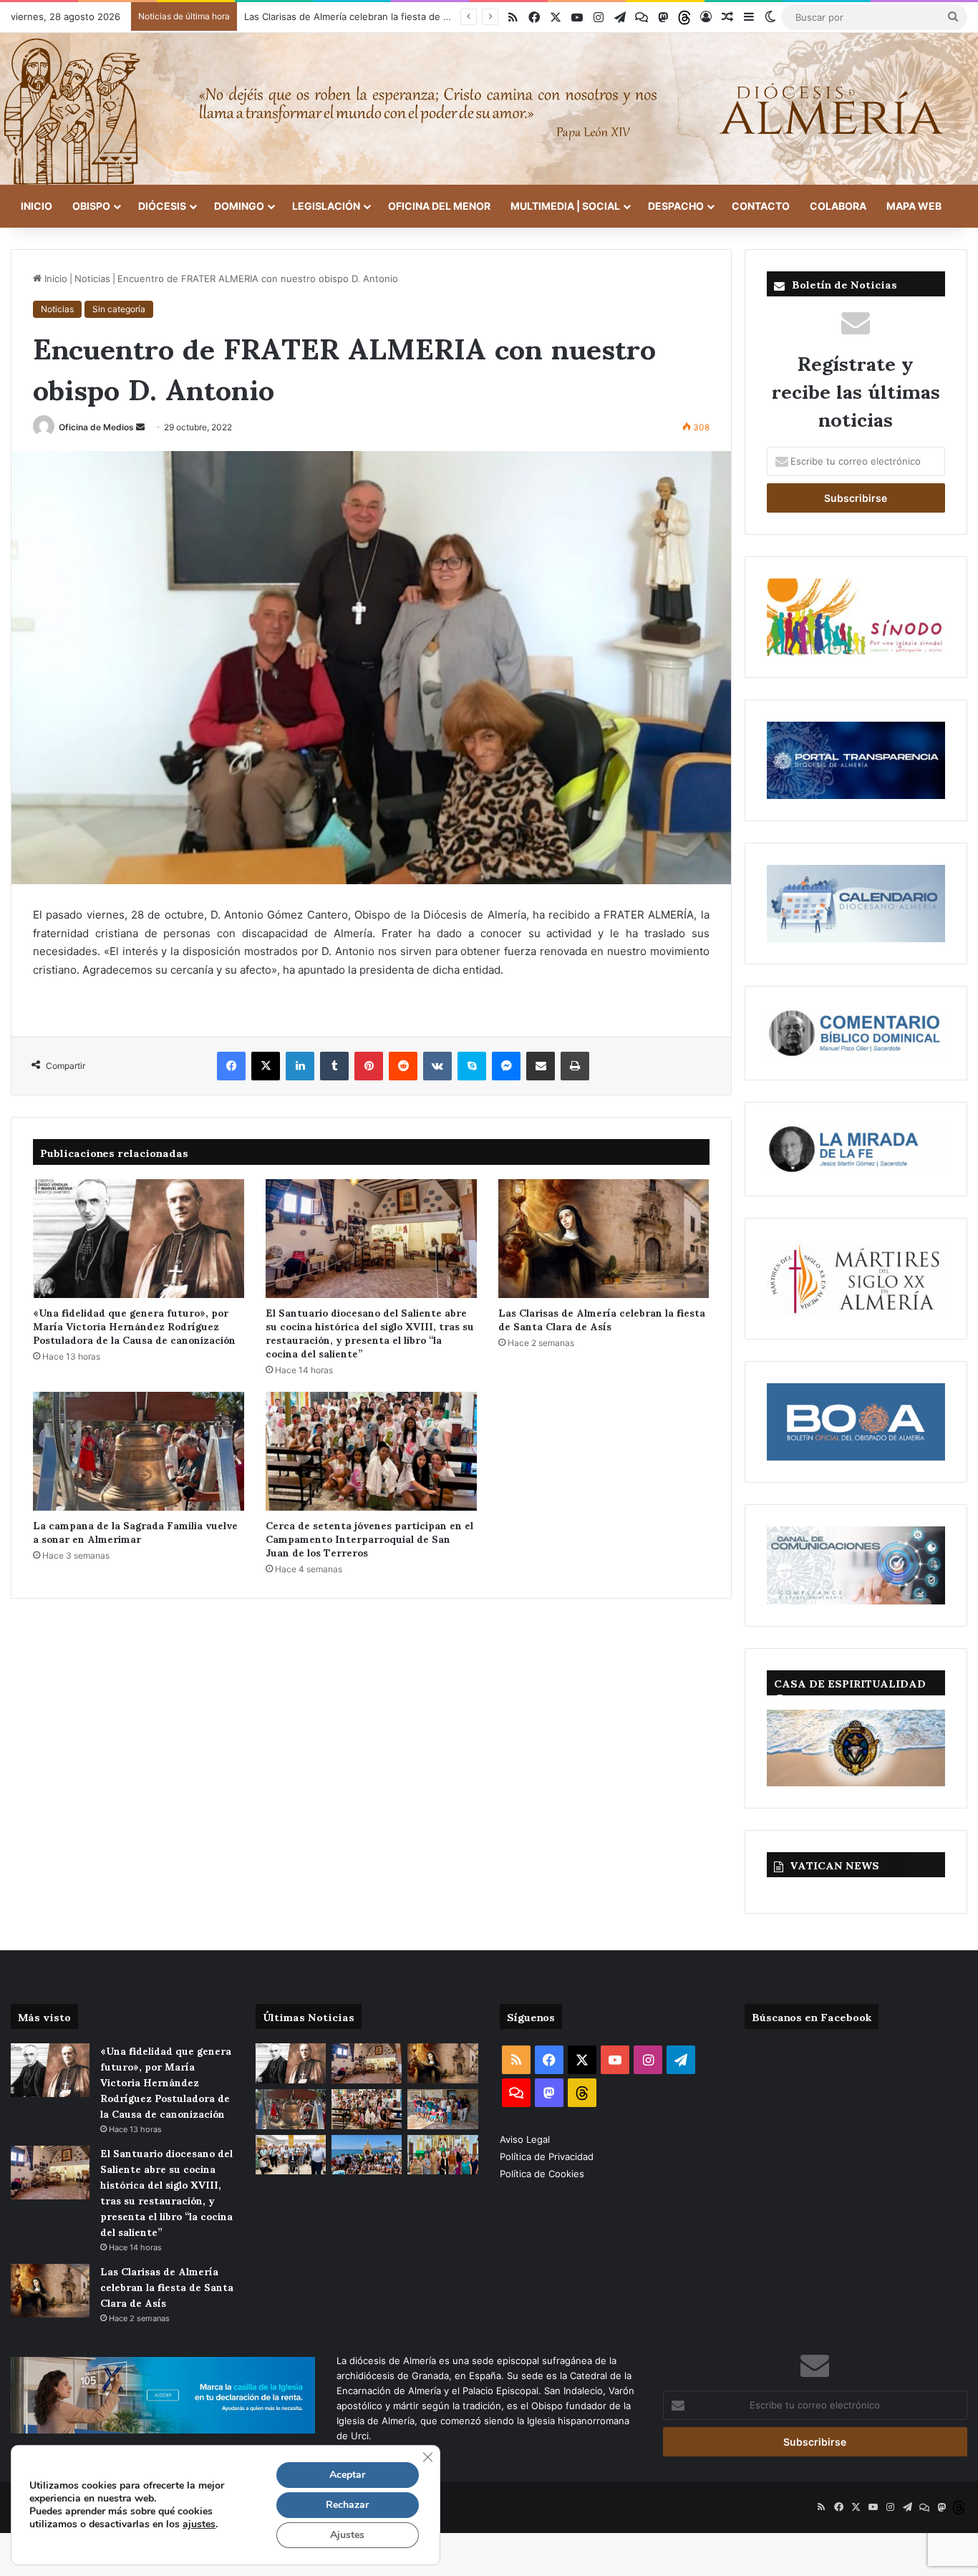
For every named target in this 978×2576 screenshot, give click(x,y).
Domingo (239, 206)
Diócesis (162, 206)
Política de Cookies (542, 2174)
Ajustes (347, 2535)
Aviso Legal (526, 2139)
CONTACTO (761, 206)
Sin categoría (119, 309)
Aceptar (347, 2475)
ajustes (199, 2524)
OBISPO (91, 206)
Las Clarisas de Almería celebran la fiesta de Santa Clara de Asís (602, 1319)
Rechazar (347, 2505)
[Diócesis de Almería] (489, 109)
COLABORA (838, 206)
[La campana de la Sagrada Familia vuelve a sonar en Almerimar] (139, 1451)
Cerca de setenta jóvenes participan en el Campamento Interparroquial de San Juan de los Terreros (369, 1538)
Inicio (37, 206)
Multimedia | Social (565, 206)
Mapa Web (914, 206)
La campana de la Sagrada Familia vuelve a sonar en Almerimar (135, 1531)
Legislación (326, 206)
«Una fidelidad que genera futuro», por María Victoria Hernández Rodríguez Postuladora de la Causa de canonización (134, 1326)
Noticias (92, 279)
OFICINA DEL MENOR (439, 206)
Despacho (676, 206)
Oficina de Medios (96, 427)
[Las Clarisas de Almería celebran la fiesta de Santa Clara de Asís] (604, 1239)
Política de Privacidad (548, 2156)
